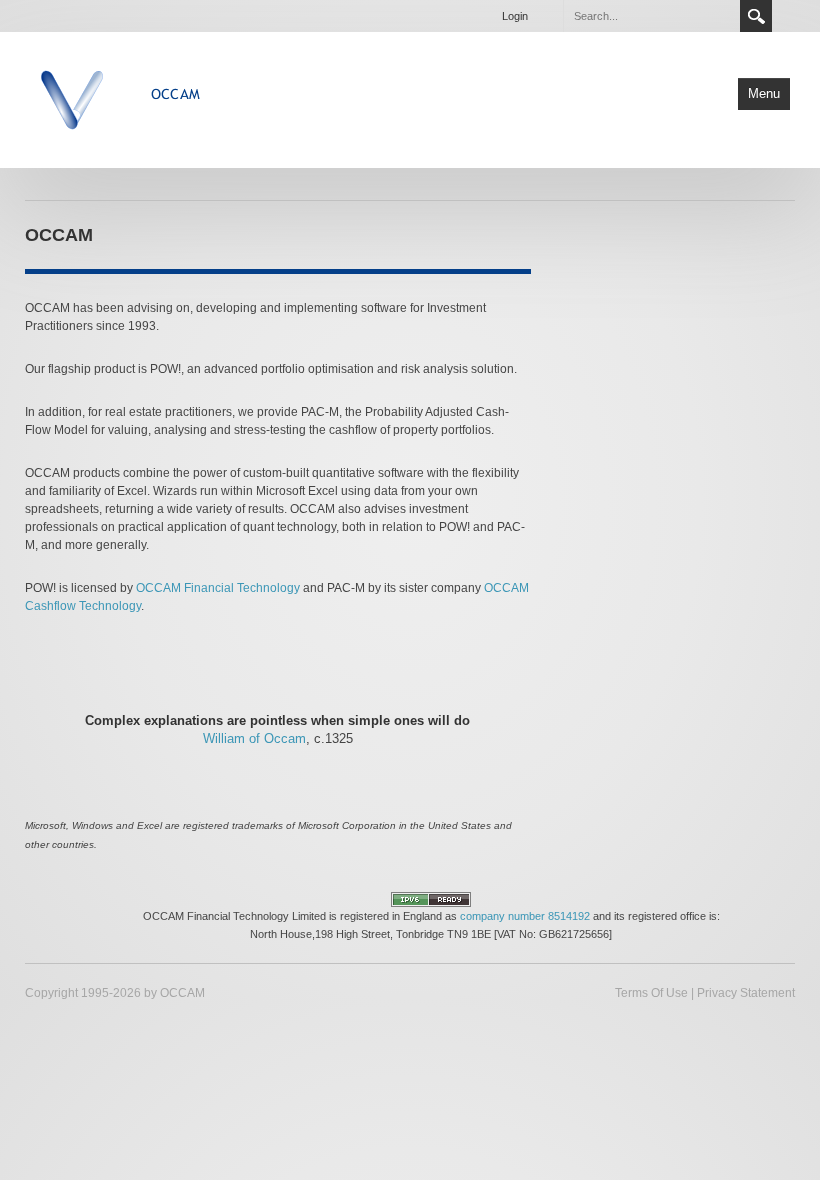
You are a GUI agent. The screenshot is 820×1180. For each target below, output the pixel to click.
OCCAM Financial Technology (218, 588)
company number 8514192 (525, 916)
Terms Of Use (651, 993)
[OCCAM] (168, 98)
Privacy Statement (746, 993)
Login (515, 16)
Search (756, 16)
